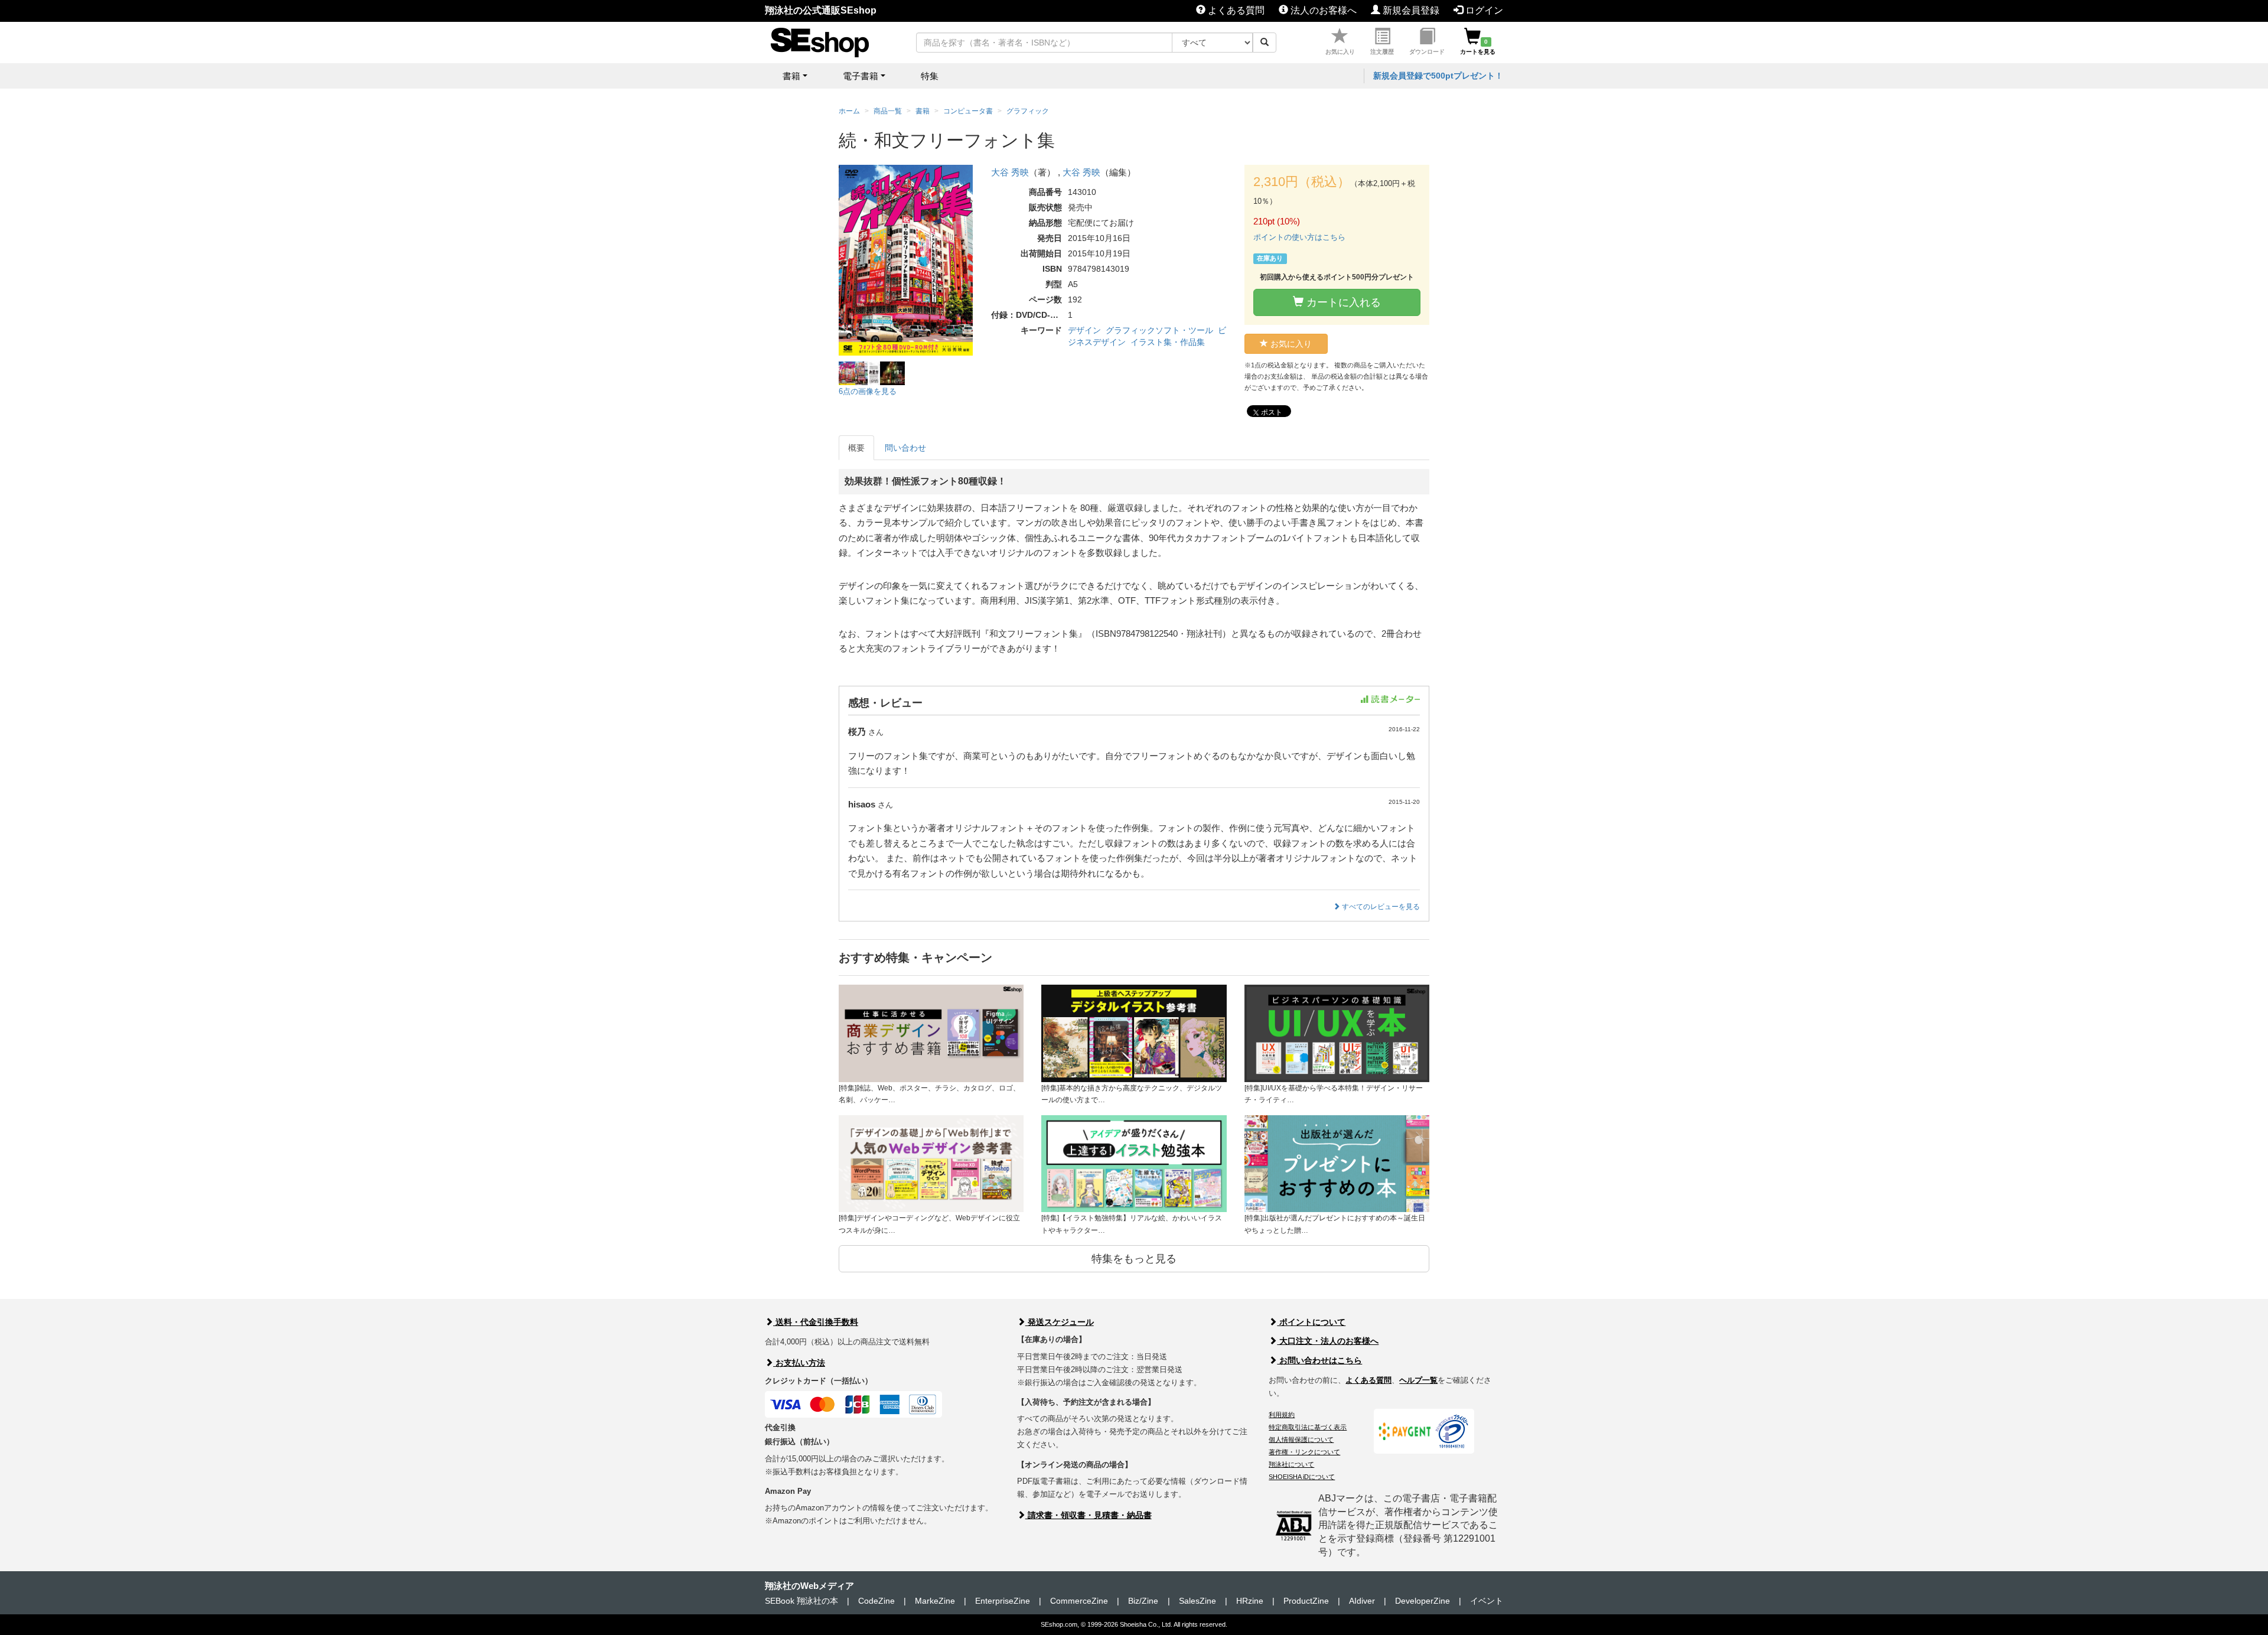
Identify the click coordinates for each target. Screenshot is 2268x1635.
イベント (1487, 1601)
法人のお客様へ (1322, 10)
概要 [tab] (856, 448)
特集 (930, 76)
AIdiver (1362, 1601)
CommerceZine (1079, 1601)
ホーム (849, 111)
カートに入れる (1342, 302)
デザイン (1084, 330)
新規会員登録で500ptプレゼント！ (1438, 76)
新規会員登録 (1410, 10)
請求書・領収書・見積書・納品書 (1089, 1515)
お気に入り (1340, 52)
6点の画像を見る (868, 391)
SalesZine (1197, 1601)
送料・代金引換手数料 (816, 1322)
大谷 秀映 (1010, 172)
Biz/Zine (1143, 1601)
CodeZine (876, 1601)
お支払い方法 (799, 1363)
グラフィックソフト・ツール (1159, 330)
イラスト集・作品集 (1168, 342)
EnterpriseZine (1003, 1601)
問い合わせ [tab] (905, 448)
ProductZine (1306, 1601)
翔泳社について (1291, 1464)
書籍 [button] (791, 76)
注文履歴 (1382, 52)
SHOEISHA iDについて (1302, 1477)
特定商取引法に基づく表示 (1308, 1427)
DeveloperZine (1423, 1601)
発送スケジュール (1060, 1322)
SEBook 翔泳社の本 (801, 1601)
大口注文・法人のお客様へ (1328, 1341)
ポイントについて (1311, 1322)
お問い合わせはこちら (1319, 1360)
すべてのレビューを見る (1380, 907)
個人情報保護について (1301, 1439)
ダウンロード (1427, 52)
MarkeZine (935, 1601)
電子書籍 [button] (861, 76)
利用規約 (1282, 1415)
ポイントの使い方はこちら (1299, 237)
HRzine (1250, 1601)
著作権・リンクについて (1304, 1452)
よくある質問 (1235, 10)
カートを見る (1478, 47)
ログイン (1483, 10)
